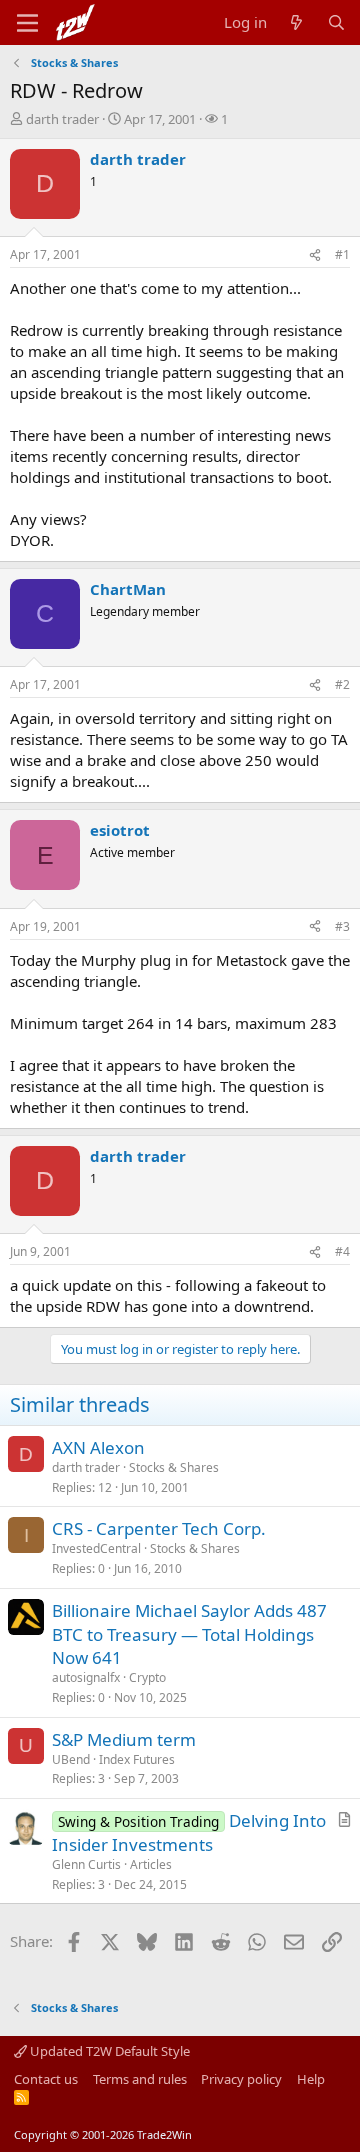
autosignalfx (86, 1677)
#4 (342, 1251)
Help (311, 2079)
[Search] (336, 22)
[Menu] (27, 23)
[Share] (315, 255)
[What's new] (296, 22)
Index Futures (137, 1759)
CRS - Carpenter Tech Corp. (159, 1528)
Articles (151, 1864)
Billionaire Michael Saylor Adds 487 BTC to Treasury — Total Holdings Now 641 (189, 1634)
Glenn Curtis (86, 1864)
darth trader (62, 119)
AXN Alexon (98, 1447)
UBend (71, 1759)
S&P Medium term (124, 1739)
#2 (342, 684)
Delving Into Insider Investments (189, 1832)
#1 (342, 254)
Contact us (46, 2079)
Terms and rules (140, 2079)
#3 (342, 926)
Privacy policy (241, 2079)
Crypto (147, 1677)
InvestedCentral (96, 1548)
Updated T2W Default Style (108, 2051)
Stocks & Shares (174, 1467)
